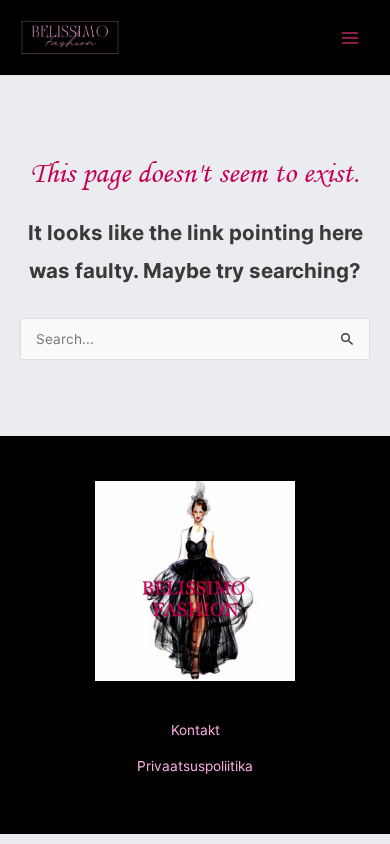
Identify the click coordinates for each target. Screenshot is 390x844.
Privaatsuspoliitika (195, 766)
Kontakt (195, 730)
